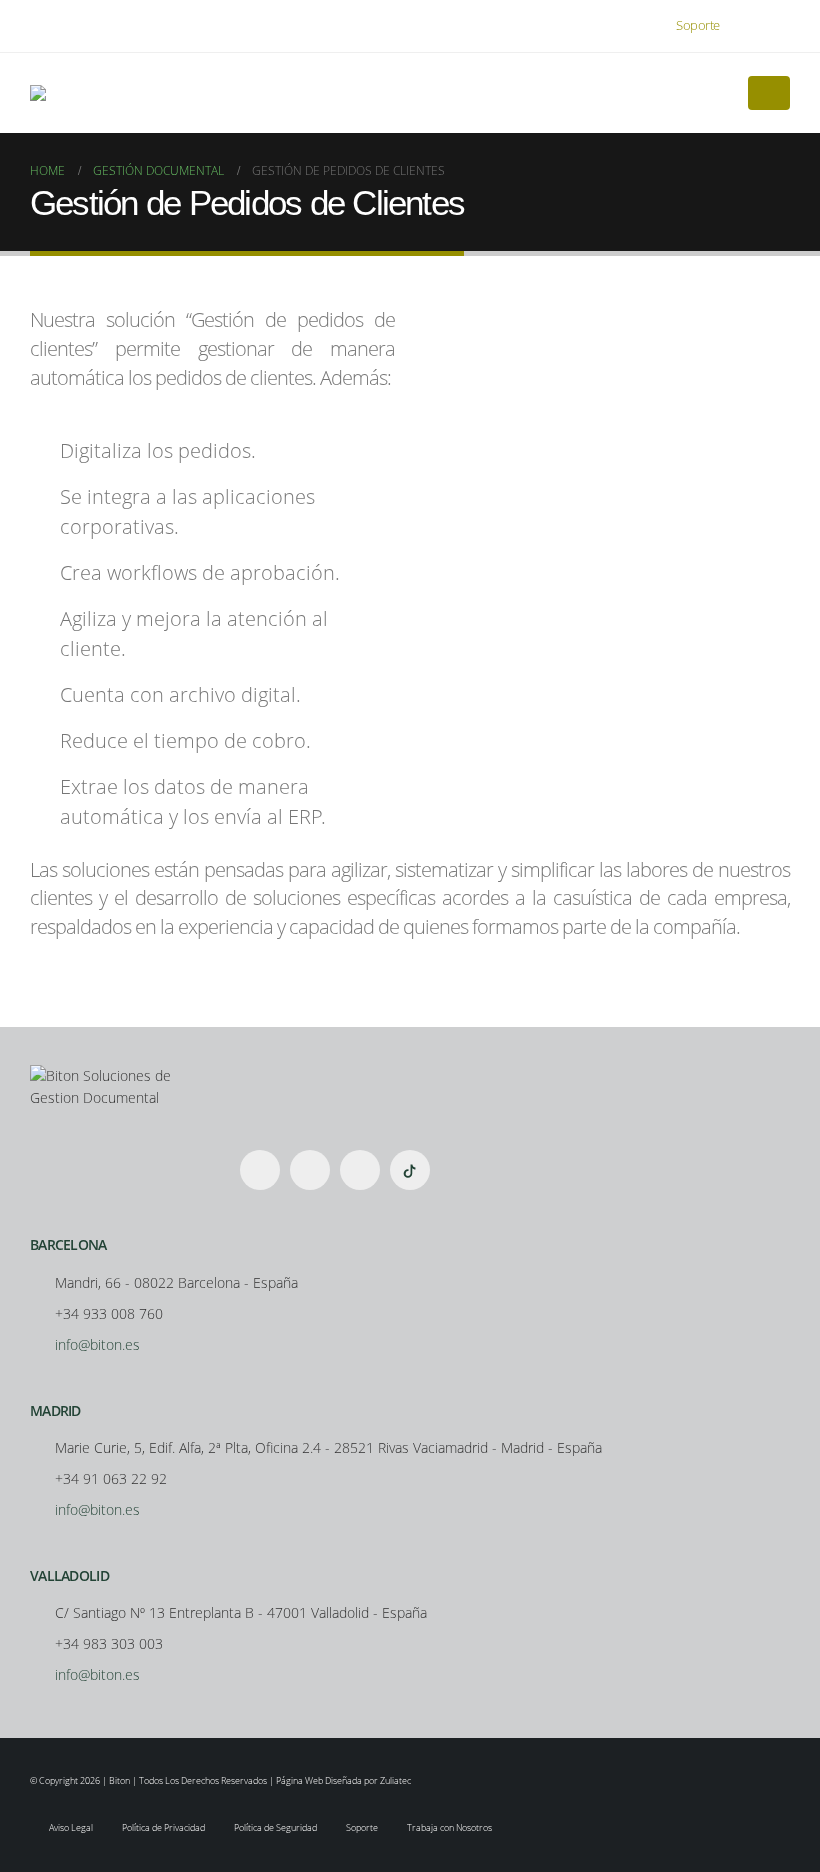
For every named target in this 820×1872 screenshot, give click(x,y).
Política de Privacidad (163, 1827)
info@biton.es (97, 1344)
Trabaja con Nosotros (449, 1827)
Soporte (698, 25)
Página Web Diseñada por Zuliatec (343, 1780)
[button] (774, 26)
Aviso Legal (71, 1827)
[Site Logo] (56, 93)
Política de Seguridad (275, 1827)
